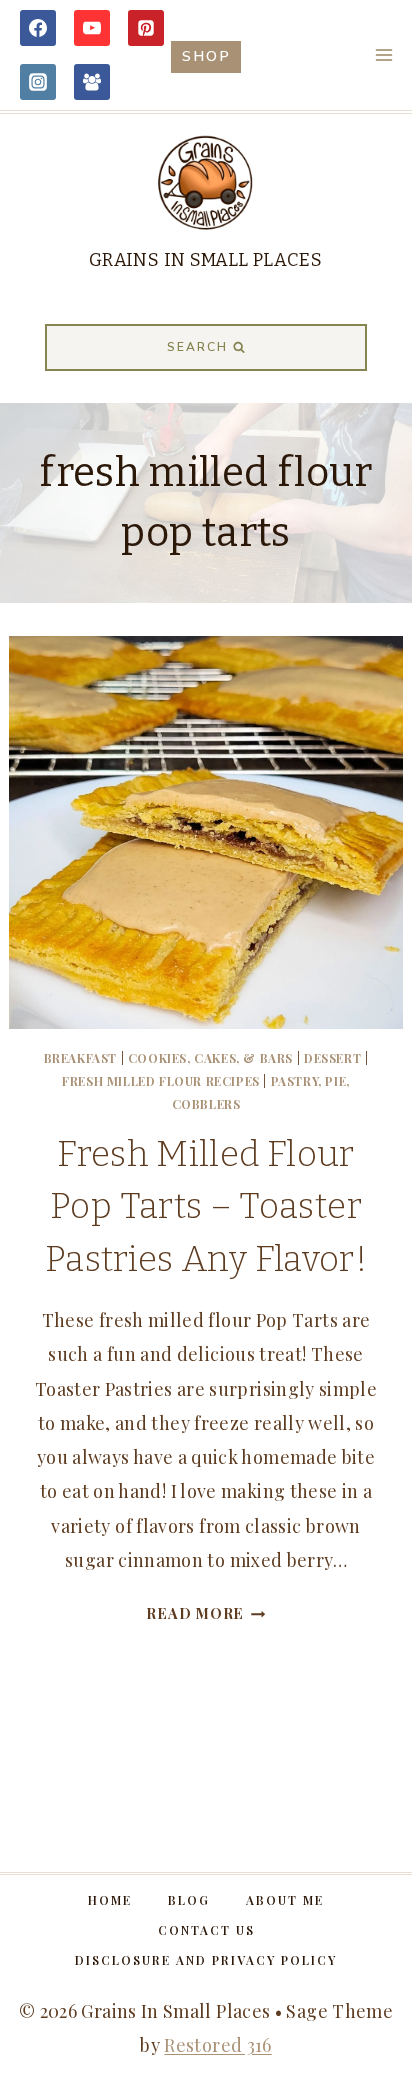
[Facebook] (38, 28)
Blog (189, 1900)
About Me (285, 1900)
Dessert (332, 1058)
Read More (205, 1613)
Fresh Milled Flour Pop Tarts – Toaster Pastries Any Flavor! (206, 1206)
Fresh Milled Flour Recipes (161, 1081)
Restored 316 (217, 2045)
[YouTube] (92, 28)
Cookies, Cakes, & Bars (210, 1058)
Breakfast (80, 1058)
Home (110, 1900)
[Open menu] (383, 54)
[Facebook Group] (92, 82)
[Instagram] (38, 82)
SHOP (206, 56)
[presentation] (205, 832)
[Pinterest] (146, 28)
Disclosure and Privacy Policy (206, 1960)
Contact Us (206, 1930)
